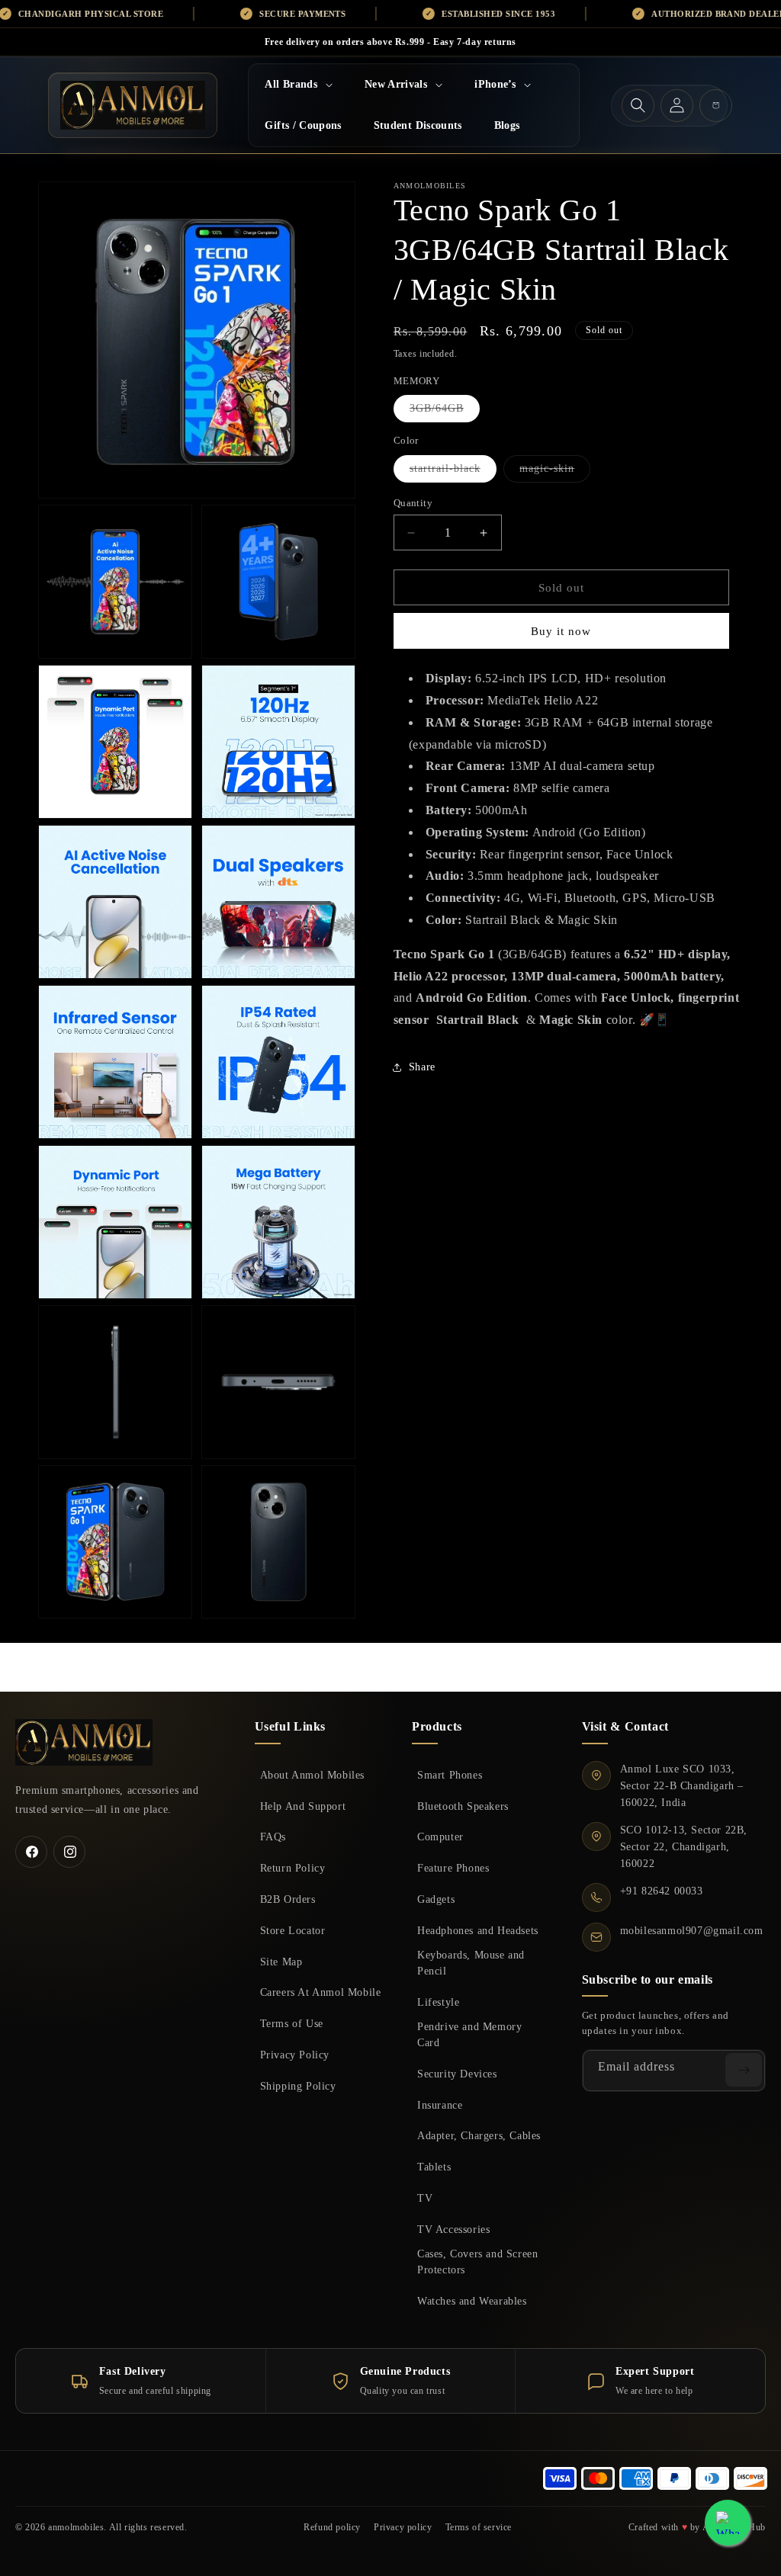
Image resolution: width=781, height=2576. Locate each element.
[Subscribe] (744, 2070)
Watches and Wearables (472, 2301)
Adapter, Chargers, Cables (479, 2135)
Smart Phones (450, 1775)
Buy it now (561, 631)
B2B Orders (288, 1899)
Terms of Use (292, 2023)
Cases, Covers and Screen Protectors (477, 2262)
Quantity (413, 503)
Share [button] (422, 1067)
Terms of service (479, 2527)
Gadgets (436, 1899)
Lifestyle (438, 2002)
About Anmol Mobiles (312, 1775)
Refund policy (332, 2527)
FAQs (273, 1837)
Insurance (440, 2105)
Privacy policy (403, 2527)
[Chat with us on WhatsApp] (728, 2523)
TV (425, 2198)
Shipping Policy (298, 2086)
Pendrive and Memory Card (469, 2034)
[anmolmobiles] (84, 1742)
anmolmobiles (76, 2527)
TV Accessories (453, 2229)
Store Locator (293, 1930)
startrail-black (453, 472)
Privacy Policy (295, 2055)
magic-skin (555, 472)
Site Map (281, 1962)
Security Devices (457, 2074)
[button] (299, 85)
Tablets (434, 2167)
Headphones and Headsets (478, 1930)
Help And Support (303, 1806)
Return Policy (293, 1868)
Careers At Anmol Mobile (321, 1992)
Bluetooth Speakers (463, 1806)
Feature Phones (453, 1868)
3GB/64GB (445, 412)
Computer (440, 1837)
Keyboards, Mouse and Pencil (471, 1963)
